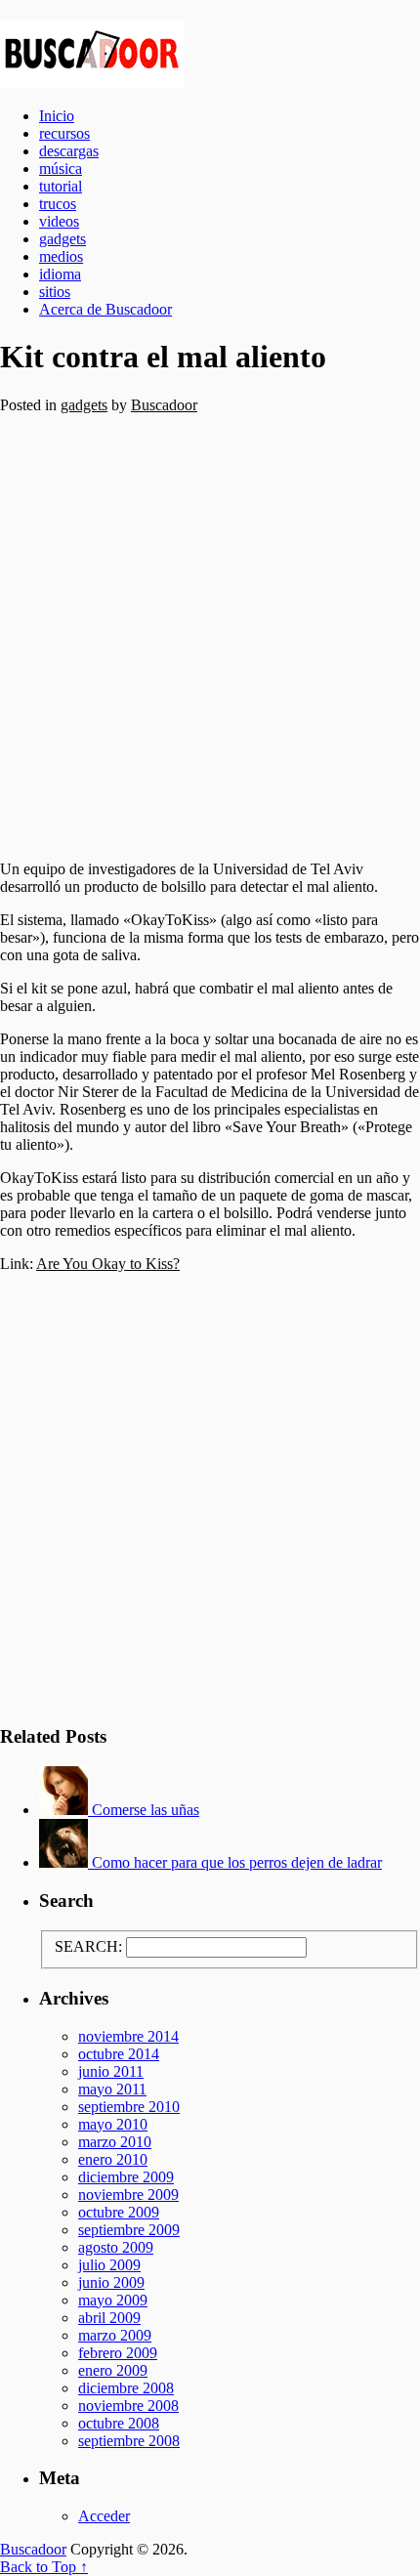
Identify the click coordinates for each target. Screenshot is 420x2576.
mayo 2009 (113, 2300)
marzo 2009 (115, 2335)
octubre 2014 (119, 2054)
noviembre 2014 (128, 2036)
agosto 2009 (116, 2247)
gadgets (63, 239)
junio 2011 (111, 2071)
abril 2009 (109, 2318)
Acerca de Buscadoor (105, 309)
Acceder (104, 2516)
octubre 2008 (119, 2423)
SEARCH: (88, 1946)
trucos (58, 204)
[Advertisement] (210, 630)
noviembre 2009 (128, 2195)
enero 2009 (113, 2370)
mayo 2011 (112, 2089)
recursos (64, 133)
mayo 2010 (113, 2124)
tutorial (61, 186)
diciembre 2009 (126, 2177)
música (61, 169)
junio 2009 (111, 2282)
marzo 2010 (115, 2142)
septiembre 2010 (129, 2107)
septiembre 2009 (129, 2230)
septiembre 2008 (129, 2441)
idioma (60, 274)
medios (61, 256)
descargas (69, 151)
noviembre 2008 (128, 2406)
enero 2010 (113, 2159)
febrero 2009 (118, 2353)
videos (59, 221)
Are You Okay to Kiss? (108, 1264)
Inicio (57, 116)
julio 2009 (109, 2265)
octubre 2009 (119, 2212)
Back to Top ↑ (44, 2567)
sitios (55, 292)
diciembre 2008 (126, 2388)
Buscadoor (210, 54)
